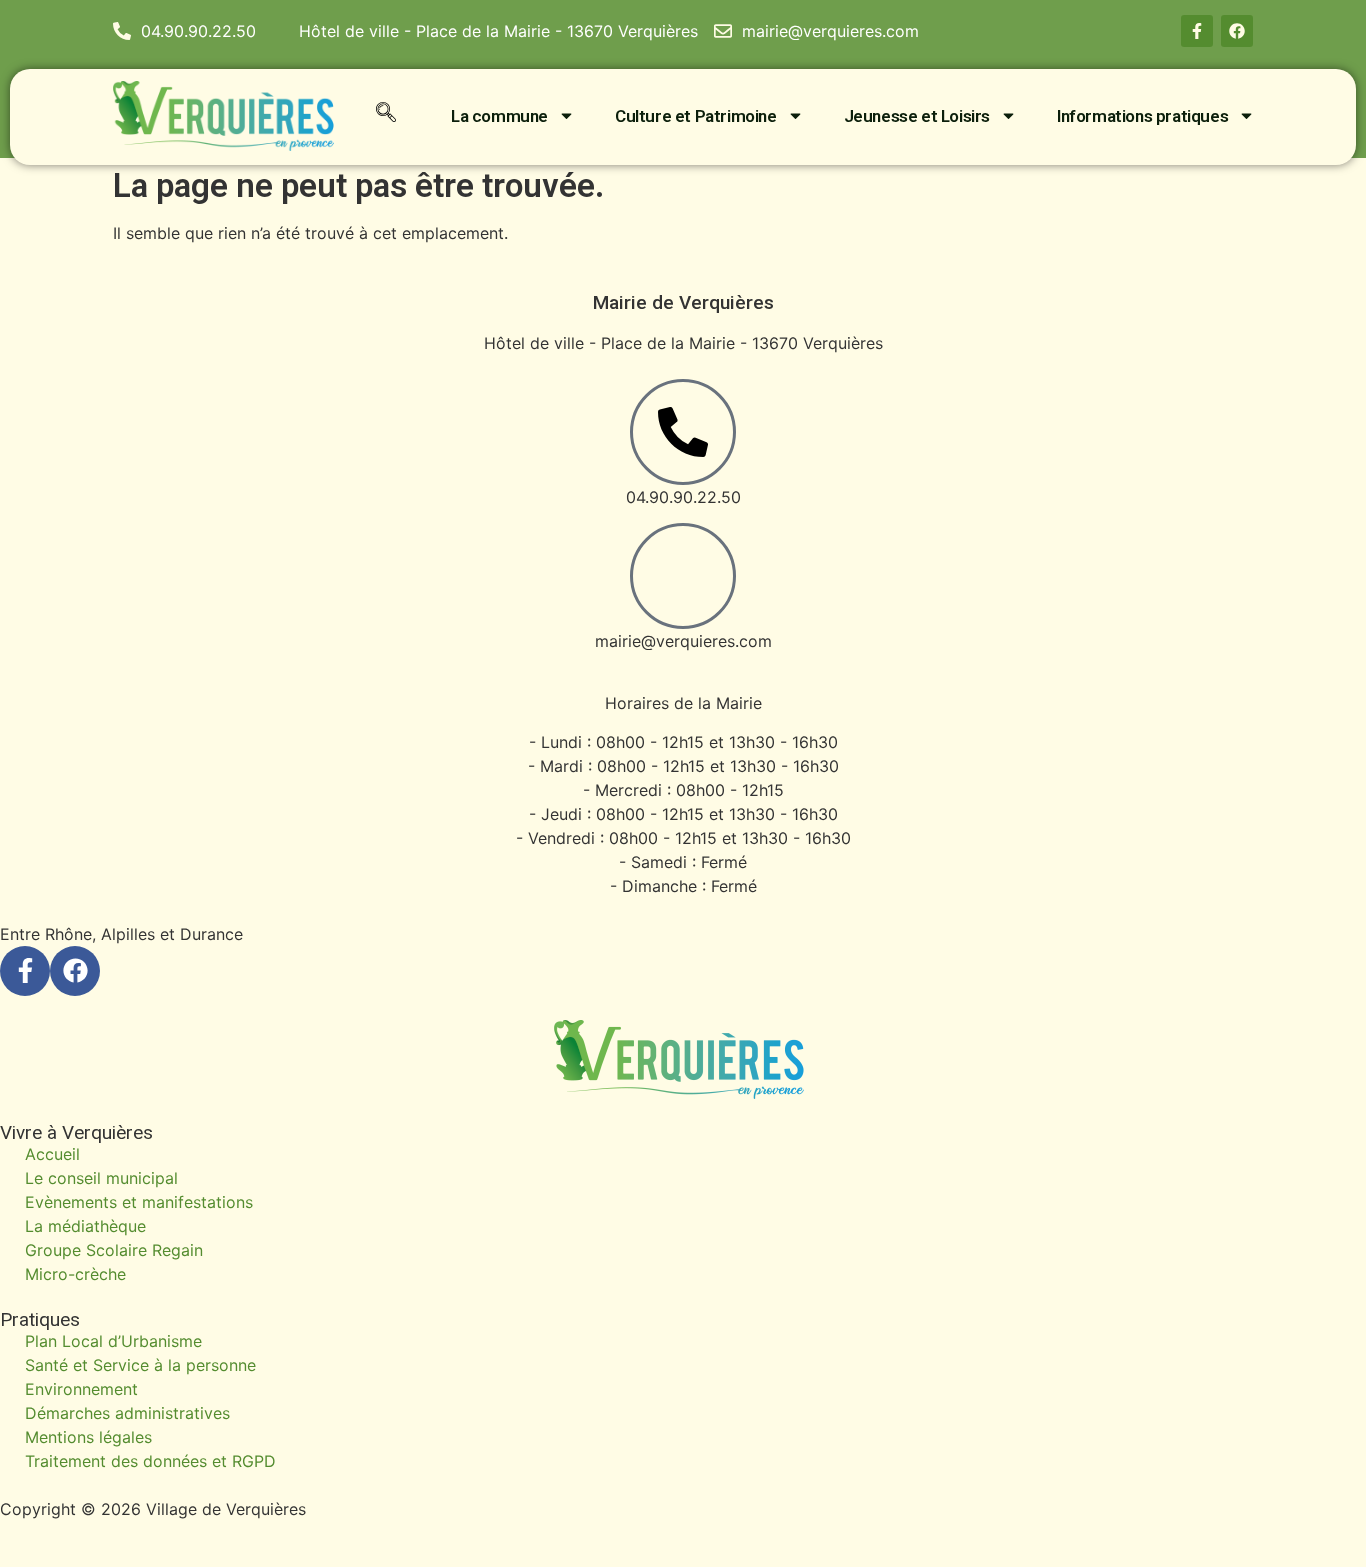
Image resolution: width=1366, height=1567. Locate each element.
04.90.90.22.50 (683, 497)
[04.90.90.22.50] (683, 432)
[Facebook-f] (1197, 31)
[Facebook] (1237, 31)
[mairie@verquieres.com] (683, 576)
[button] (386, 116)
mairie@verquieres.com (683, 641)
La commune (499, 116)
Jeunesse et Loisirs (917, 116)
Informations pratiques (1142, 116)
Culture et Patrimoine (696, 116)
